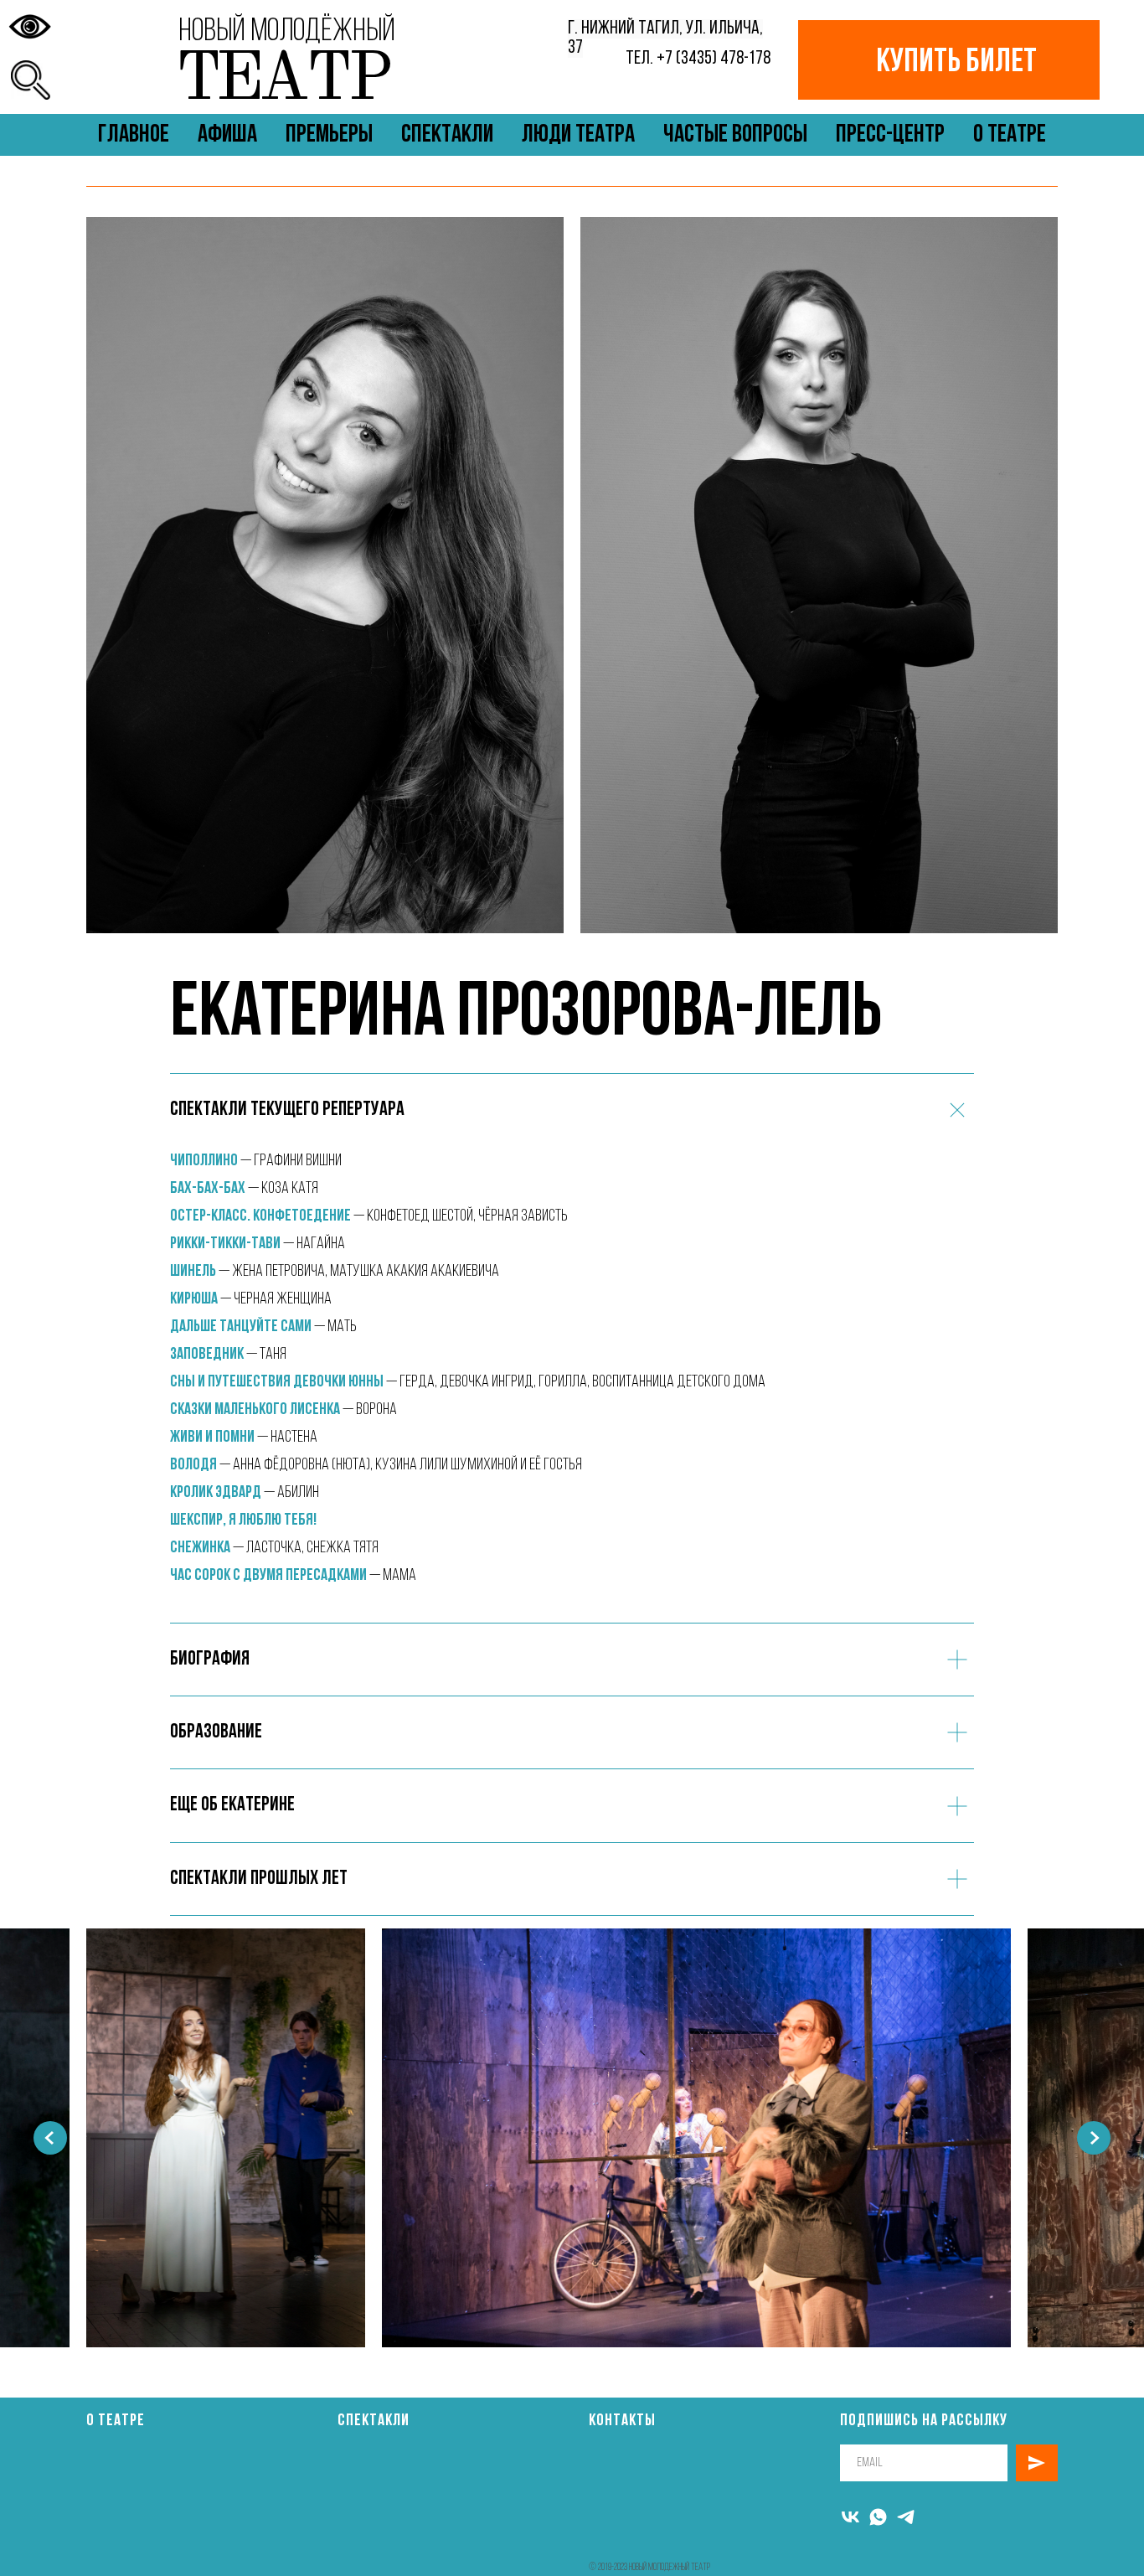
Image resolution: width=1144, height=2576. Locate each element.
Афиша (227, 135)
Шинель (193, 1272)
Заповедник (207, 1355)
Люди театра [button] (578, 135)
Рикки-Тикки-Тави (225, 1244)
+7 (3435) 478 (700, 59)
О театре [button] (1010, 135)
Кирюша (194, 1299)
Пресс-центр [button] (890, 135)
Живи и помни (214, 1438)
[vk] (850, 2517)
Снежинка (200, 1548)
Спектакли (447, 135)
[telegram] (906, 2517)
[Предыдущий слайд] (50, 2138)
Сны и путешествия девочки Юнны (277, 1382)
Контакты (622, 2421)
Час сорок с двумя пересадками (268, 1576)
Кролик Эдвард (217, 1493)
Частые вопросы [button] (735, 135)
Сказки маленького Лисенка (255, 1410)
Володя (193, 1465)
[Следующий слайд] (1094, 2138)
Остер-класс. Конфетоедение (260, 1216)
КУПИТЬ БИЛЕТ (956, 63)
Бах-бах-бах (209, 1189)
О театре (116, 2421)
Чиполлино (204, 1161)
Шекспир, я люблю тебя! (243, 1520)
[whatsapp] (878, 2517)
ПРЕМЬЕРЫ (329, 135)
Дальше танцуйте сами (241, 1327)
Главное (134, 135)
